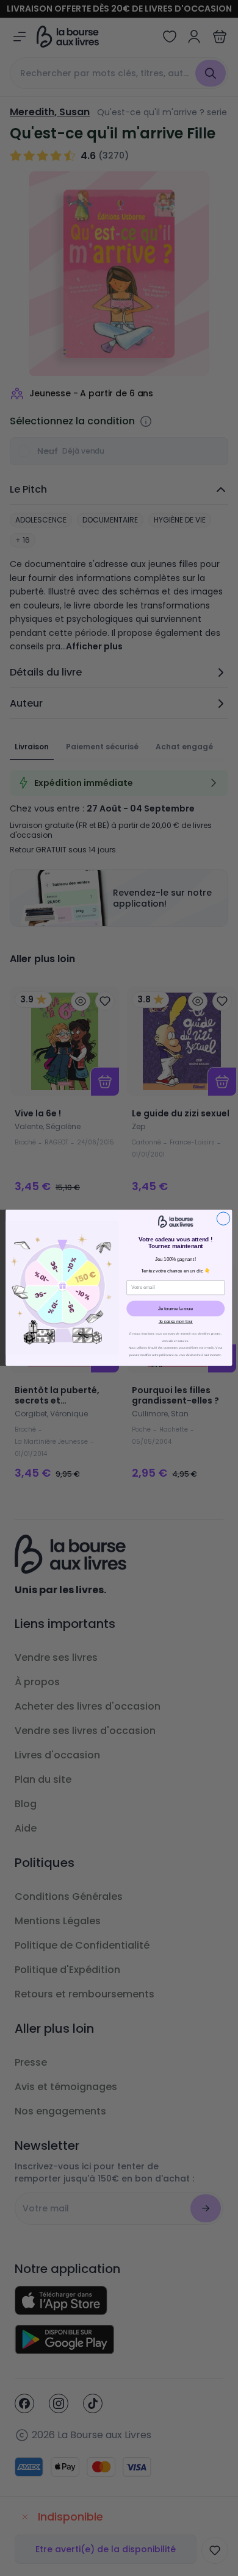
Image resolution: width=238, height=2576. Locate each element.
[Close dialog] (223, 1218)
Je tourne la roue (175, 1308)
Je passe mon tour (176, 1322)
